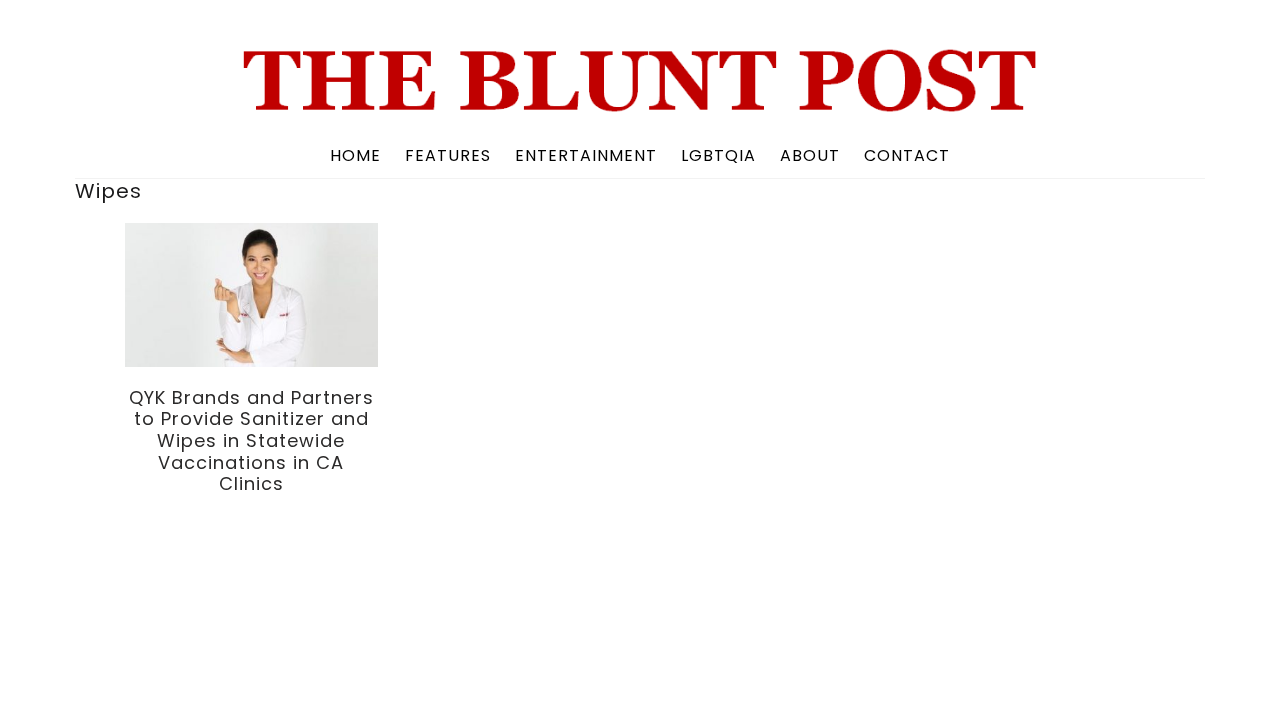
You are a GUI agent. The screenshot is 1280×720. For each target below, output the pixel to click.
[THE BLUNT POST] (640, 104)
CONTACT (907, 155)
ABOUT (810, 155)
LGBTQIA (718, 155)
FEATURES (448, 155)
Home (355, 155)
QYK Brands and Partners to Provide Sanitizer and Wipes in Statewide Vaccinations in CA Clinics (251, 440)
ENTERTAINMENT (586, 155)
